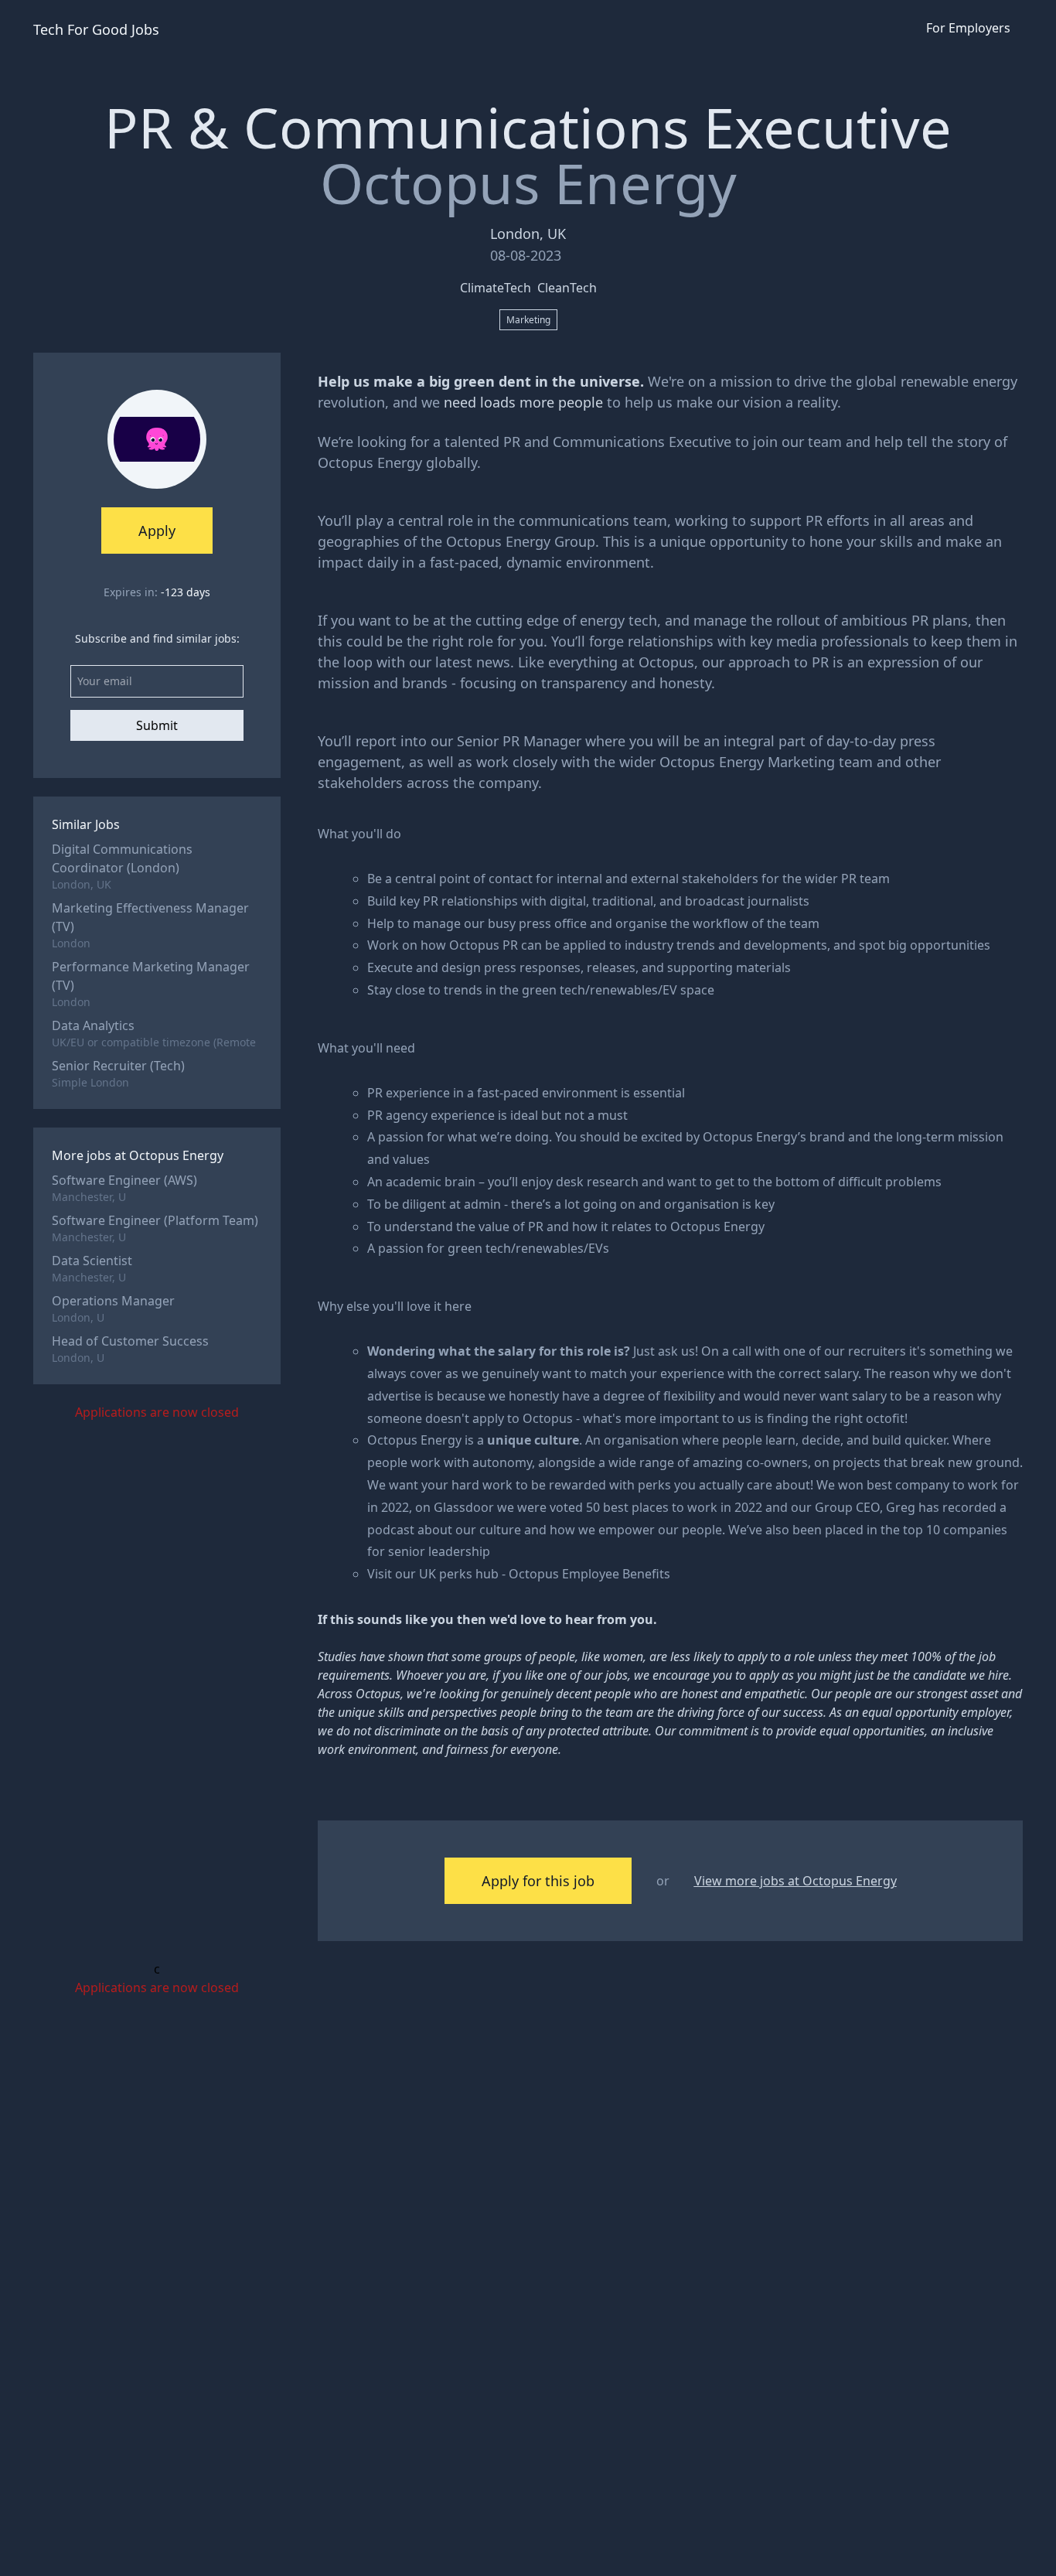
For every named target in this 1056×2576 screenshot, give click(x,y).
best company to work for (943, 1485)
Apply (157, 531)
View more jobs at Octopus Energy (795, 1881)
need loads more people (523, 402)
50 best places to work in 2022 (674, 1507)
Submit (157, 725)
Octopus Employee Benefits (589, 1574)
